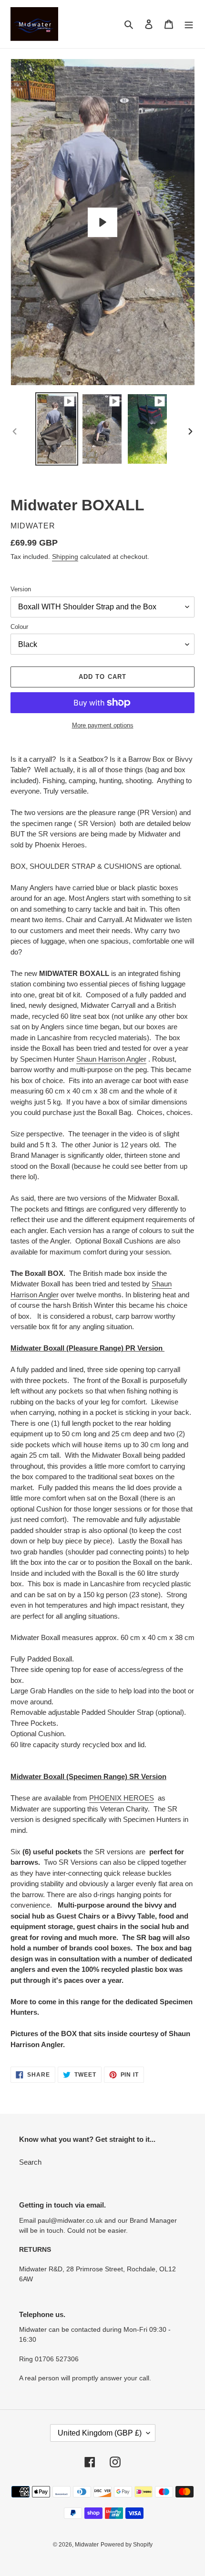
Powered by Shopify (127, 2545)
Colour (19, 627)
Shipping (65, 557)
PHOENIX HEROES (122, 1798)
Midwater (87, 2545)
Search (30, 2162)
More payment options (103, 725)
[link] (111, 1059)
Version (21, 589)
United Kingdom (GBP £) (100, 2433)
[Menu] (189, 24)
